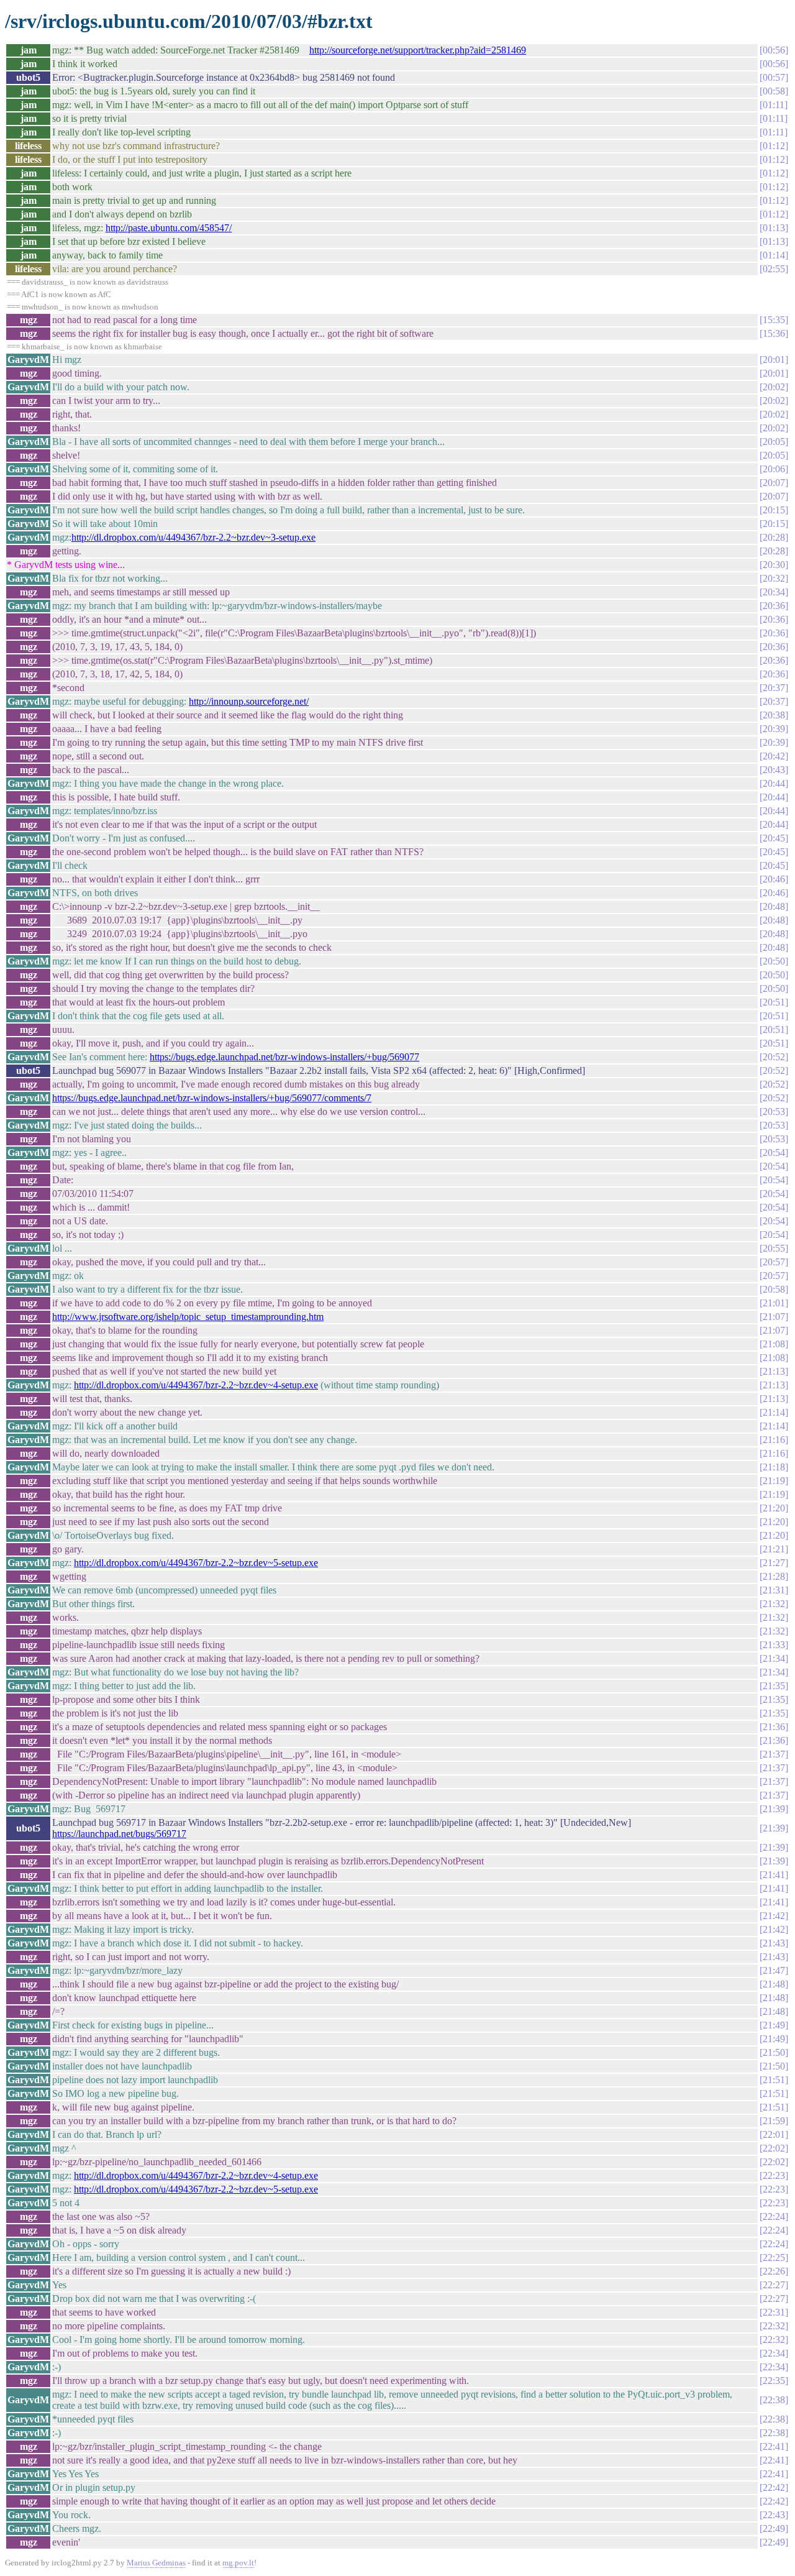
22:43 (774, 2515)
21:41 (774, 1875)
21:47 (774, 1970)
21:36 (774, 1727)
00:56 (774, 50)
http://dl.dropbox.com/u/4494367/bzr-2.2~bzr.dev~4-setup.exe (196, 1385)
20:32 (774, 578)
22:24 (774, 2216)
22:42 (774, 2487)
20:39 (774, 729)
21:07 (774, 1317)
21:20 (774, 1508)
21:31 (774, 1590)
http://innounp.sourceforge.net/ (249, 701)
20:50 (774, 961)
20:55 (774, 1248)
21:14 (774, 1412)
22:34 (774, 2353)
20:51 (774, 1002)
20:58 (774, 1289)
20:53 (774, 1112)
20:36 (774, 606)
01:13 (774, 228)
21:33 (774, 1645)
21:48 (774, 1984)
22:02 (774, 2148)
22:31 (774, 2312)
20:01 (774, 360)
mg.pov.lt (238, 2563)
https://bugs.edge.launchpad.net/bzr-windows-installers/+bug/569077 (284, 1057)
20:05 (774, 442)
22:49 (774, 2528)
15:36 (774, 333)
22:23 (774, 2175)
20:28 (774, 537)
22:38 (774, 2400)
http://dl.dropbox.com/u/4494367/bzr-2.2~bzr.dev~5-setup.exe (196, 1563)
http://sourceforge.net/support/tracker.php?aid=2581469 (418, 50)
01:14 (774, 255)
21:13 (774, 1371)
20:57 (774, 1262)
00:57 (774, 77)
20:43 (774, 770)
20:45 (774, 838)
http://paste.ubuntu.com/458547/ (169, 228)
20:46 (774, 879)
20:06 (774, 469)
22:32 (774, 2326)
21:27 (774, 1563)
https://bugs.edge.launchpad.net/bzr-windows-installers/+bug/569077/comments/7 (212, 1098)
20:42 (774, 756)
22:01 (774, 2134)
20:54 (774, 1153)
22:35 (774, 2381)
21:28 (774, 1576)
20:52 (774, 1057)
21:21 (774, 1549)
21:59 (774, 2121)
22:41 (774, 2446)
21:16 (774, 1440)
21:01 (774, 1303)
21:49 (774, 2025)
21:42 (774, 1916)
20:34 (774, 592)
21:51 (774, 2080)
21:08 (774, 1344)
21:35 (774, 1686)
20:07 (774, 483)
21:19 (774, 1481)
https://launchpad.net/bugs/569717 (119, 1834)
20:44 (774, 783)
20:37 (774, 688)
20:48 (774, 906)
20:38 (774, 715)
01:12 (774, 146)
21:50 (774, 2052)
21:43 (774, 1943)
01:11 (774, 105)
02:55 (774, 269)
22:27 (774, 2285)
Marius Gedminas (156, 2563)
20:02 (774, 387)
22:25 (774, 2257)
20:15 (774, 510)
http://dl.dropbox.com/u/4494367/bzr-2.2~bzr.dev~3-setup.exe (193, 537)
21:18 (774, 1467)
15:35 (774, 320)
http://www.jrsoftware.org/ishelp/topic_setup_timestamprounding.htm (188, 1317)
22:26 (774, 2271)
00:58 (774, 91)
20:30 (774, 565)
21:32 (774, 1604)
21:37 (774, 1754)
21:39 (774, 1809)
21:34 (774, 1658)
